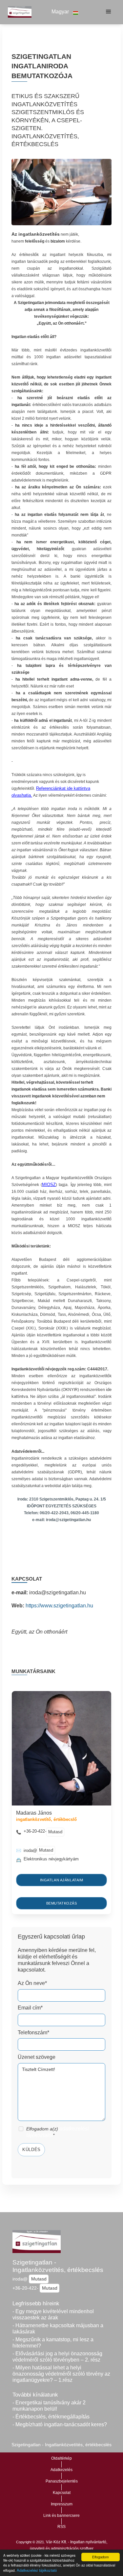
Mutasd (55, 1832)
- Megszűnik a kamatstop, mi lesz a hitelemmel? (53, 2343)
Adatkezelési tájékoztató (37, 2570)
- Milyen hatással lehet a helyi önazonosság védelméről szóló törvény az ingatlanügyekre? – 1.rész (61, 2374)
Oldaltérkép (61, 2458)
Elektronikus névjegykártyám (51, 1859)
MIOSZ (49, 1185)
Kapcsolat (62, 2493)
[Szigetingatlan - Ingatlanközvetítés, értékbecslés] (18, 12)
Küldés (31, 2150)
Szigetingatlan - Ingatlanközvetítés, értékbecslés (58, 2266)
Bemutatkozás (62, 1903)
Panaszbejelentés (62, 2481)
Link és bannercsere (61, 2516)
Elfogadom (100, 2557)
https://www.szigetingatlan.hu (59, 1606)
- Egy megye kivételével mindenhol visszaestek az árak (53, 2314)
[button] (65, 12)
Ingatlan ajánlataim (62, 1880)
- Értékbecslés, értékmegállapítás (51, 2417)
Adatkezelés (61, 2470)
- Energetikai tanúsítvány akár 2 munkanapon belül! (49, 2406)
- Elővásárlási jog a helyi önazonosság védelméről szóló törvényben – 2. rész (57, 2357)
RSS (61, 2527)
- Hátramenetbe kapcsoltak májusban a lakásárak (58, 2329)
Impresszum (62, 2504)
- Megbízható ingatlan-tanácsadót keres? (60, 2424)
